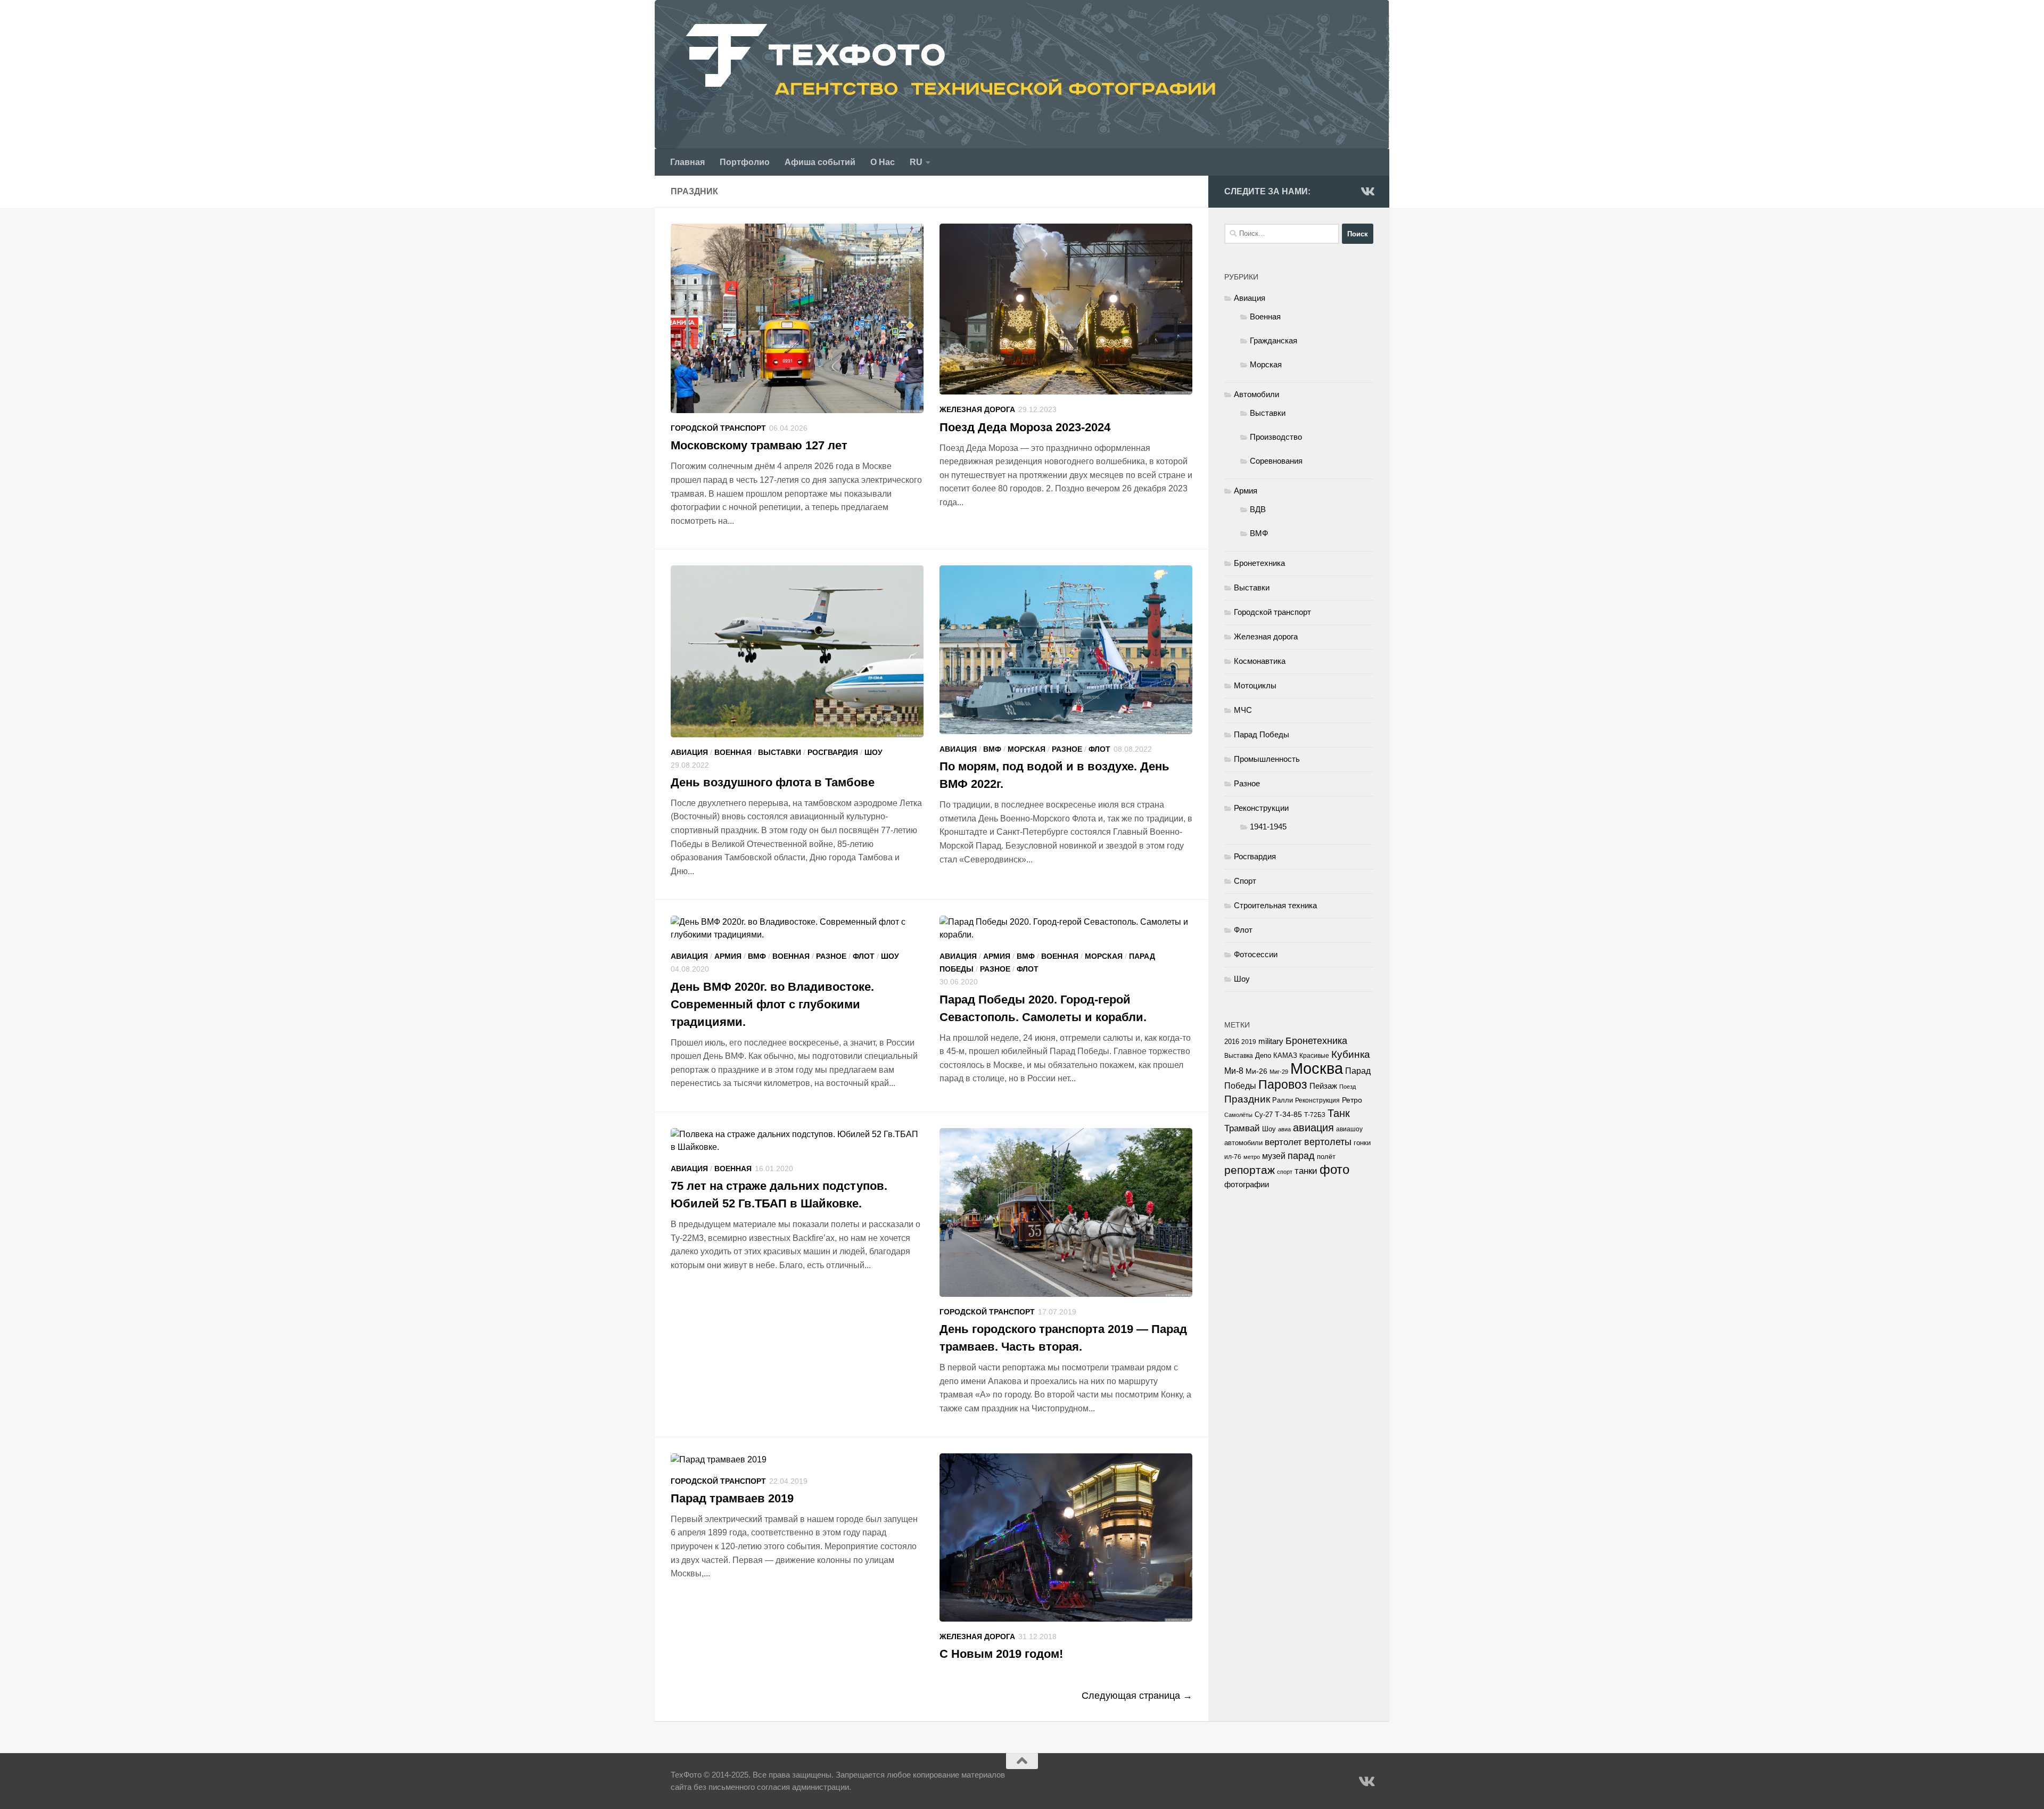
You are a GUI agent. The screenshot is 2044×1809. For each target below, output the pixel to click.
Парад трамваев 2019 (732, 1498)
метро (1252, 1157)
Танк (1339, 1113)
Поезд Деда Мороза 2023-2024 (1025, 427)
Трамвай (1242, 1128)
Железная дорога (977, 409)
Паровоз (1283, 1084)
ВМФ (992, 749)
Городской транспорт (718, 428)
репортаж (1250, 1170)
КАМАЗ (1285, 1055)
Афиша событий (820, 162)
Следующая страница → (1137, 1696)
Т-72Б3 (1315, 1115)
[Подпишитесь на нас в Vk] (1367, 191)
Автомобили (1256, 394)
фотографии (1247, 1185)
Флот (1099, 749)
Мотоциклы (1255, 685)
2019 (1249, 1042)
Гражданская (1274, 340)
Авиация (689, 752)
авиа (1284, 1129)
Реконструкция (1317, 1100)
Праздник (1247, 1099)
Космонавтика (1260, 661)
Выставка (1239, 1056)
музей (1274, 1156)
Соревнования (1276, 461)
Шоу (873, 752)
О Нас (883, 162)
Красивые (1314, 1056)
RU (916, 162)
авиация (1313, 1128)
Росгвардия (833, 752)
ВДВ (1258, 509)
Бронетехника (1259, 563)
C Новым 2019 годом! (1001, 1654)
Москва (1317, 1068)
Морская (1027, 749)
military (1271, 1041)
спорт (1285, 1172)
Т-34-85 (1288, 1115)
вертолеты (1328, 1142)
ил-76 (1233, 1157)
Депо (1263, 1055)
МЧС (1243, 710)
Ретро (1352, 1100)
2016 (1232, 1042)
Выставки (780, 752)
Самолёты (1238, 1115)
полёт (1326, 1157)
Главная (687, 162)
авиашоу (1349, 1129)
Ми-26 (1256, 1071)
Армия (728, 956)
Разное (1067, 749)
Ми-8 (1234, 1071)
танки (1306, 1171)
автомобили (1243, 1143)
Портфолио (745, 162)
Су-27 (1264, 1115)
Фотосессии (1256, 954)
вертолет (1283, 1142)
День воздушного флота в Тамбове (773, 782)
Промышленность (1267, 759)
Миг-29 (1279, 1072)
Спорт (1245, 881)
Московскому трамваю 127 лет (759, 445)
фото (1334, 1169)
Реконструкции (1261, 808)
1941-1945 (1268, 827)
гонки (1362, 1143)
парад (1301, 1156)
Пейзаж (1323, 1086)
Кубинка (1351, 1054)
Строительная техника (1275, 905)
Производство (1276, 437)
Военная (733, 752)
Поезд (1347, 1087)
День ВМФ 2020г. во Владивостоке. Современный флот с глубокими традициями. (772, 1004)
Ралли (1283, 1100)
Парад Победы (1262, 734)
